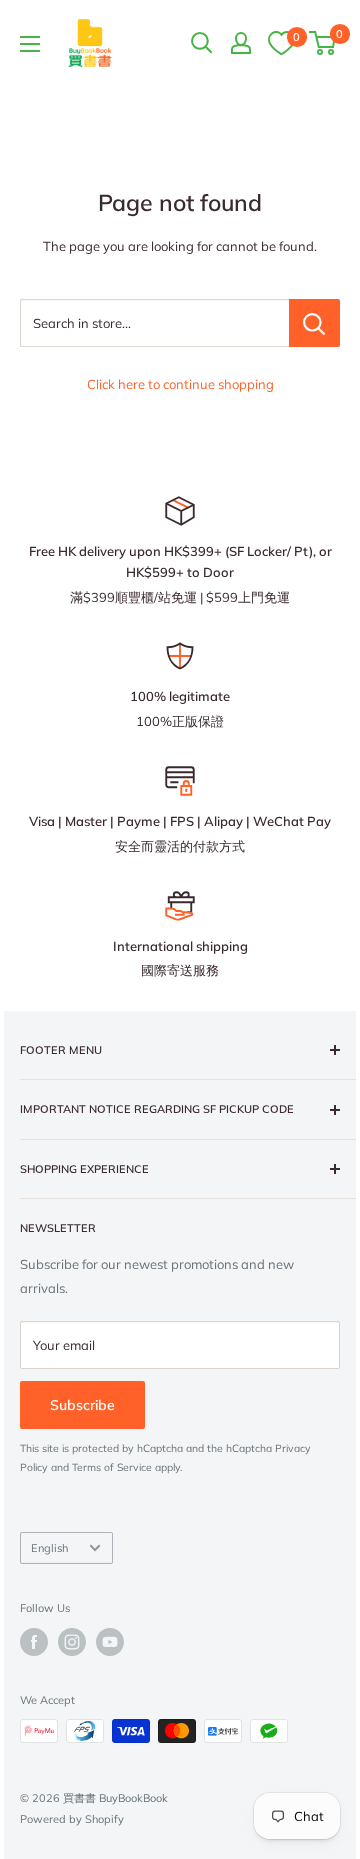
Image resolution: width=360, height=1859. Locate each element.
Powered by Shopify (72, 1819)
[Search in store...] (314, 323)
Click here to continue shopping (180, 384)
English (49, 1548)
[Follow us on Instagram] (72, 1642)
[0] (281, 42)
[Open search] (202, 43)
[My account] (241, 43)
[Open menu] (30, 44)
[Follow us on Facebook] (34, 1642)
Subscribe (82, 1405)
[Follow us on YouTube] (110, 1642)
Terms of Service (112, 1467)
